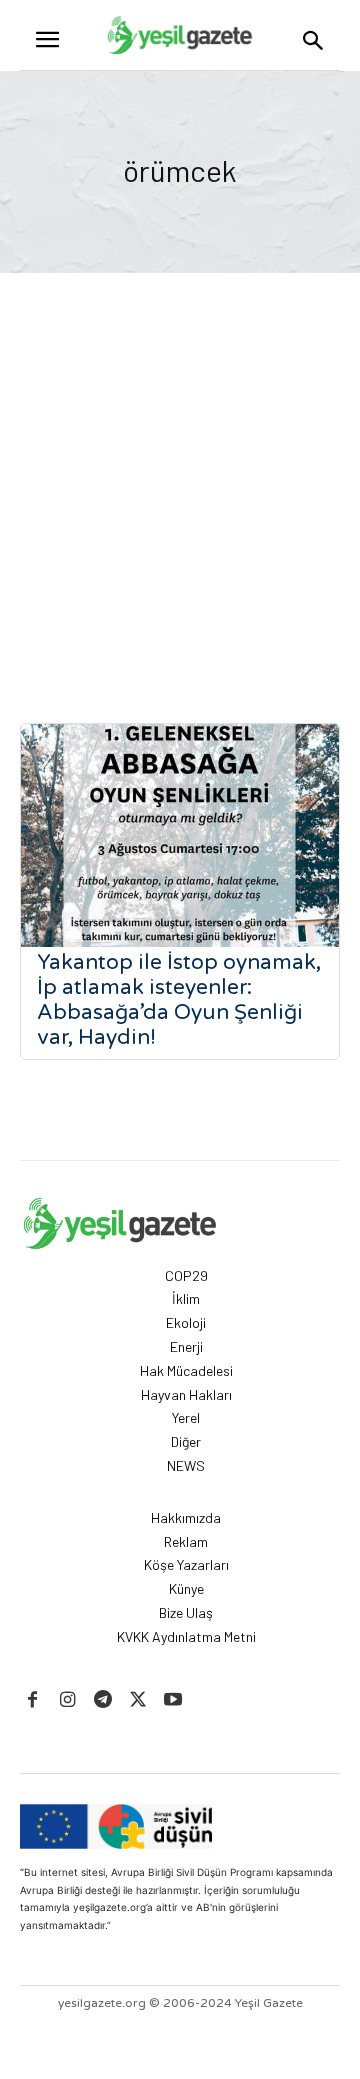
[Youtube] (173, 1700)
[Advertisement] (180, 463)
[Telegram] (102, 1700)
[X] (138, 1700)
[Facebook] (32, 1700)
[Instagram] (67, 1700)
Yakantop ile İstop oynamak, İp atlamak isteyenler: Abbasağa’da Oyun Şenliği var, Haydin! (179, 1000)
